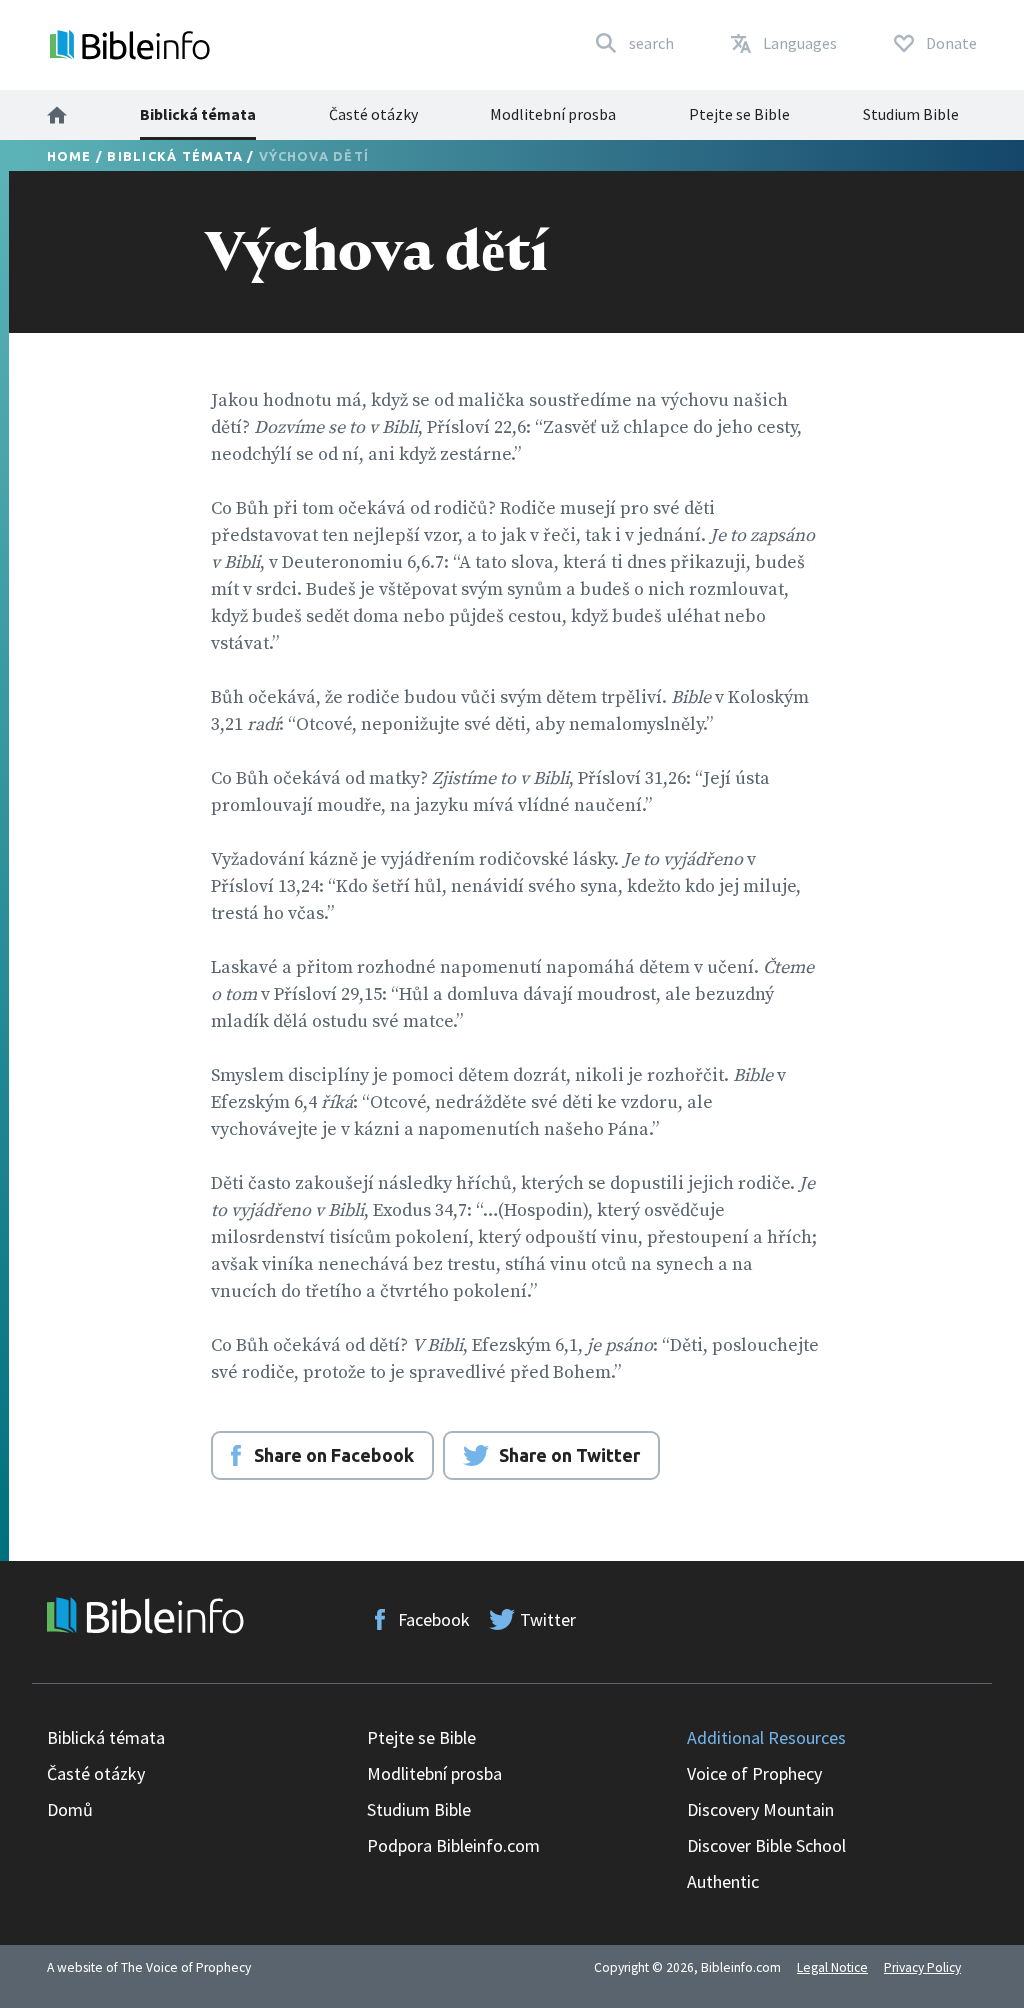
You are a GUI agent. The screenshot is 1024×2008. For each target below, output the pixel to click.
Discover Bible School (766, 1845)
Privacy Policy (922, 1967)
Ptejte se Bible (739, 114)
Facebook (434, 1619)
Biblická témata (198, 114)
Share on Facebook (334, 1455)
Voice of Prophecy (754, 1773)
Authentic (723, 1881)
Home (69, 156)
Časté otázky (373, 114)
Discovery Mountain (760, 1809)
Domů (70, 1809)
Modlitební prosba (553, 114)
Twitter (548, 1619)
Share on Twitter (569, 1455)
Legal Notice (832, 1967)
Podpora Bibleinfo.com (453, 1845)
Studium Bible (911, 114)
